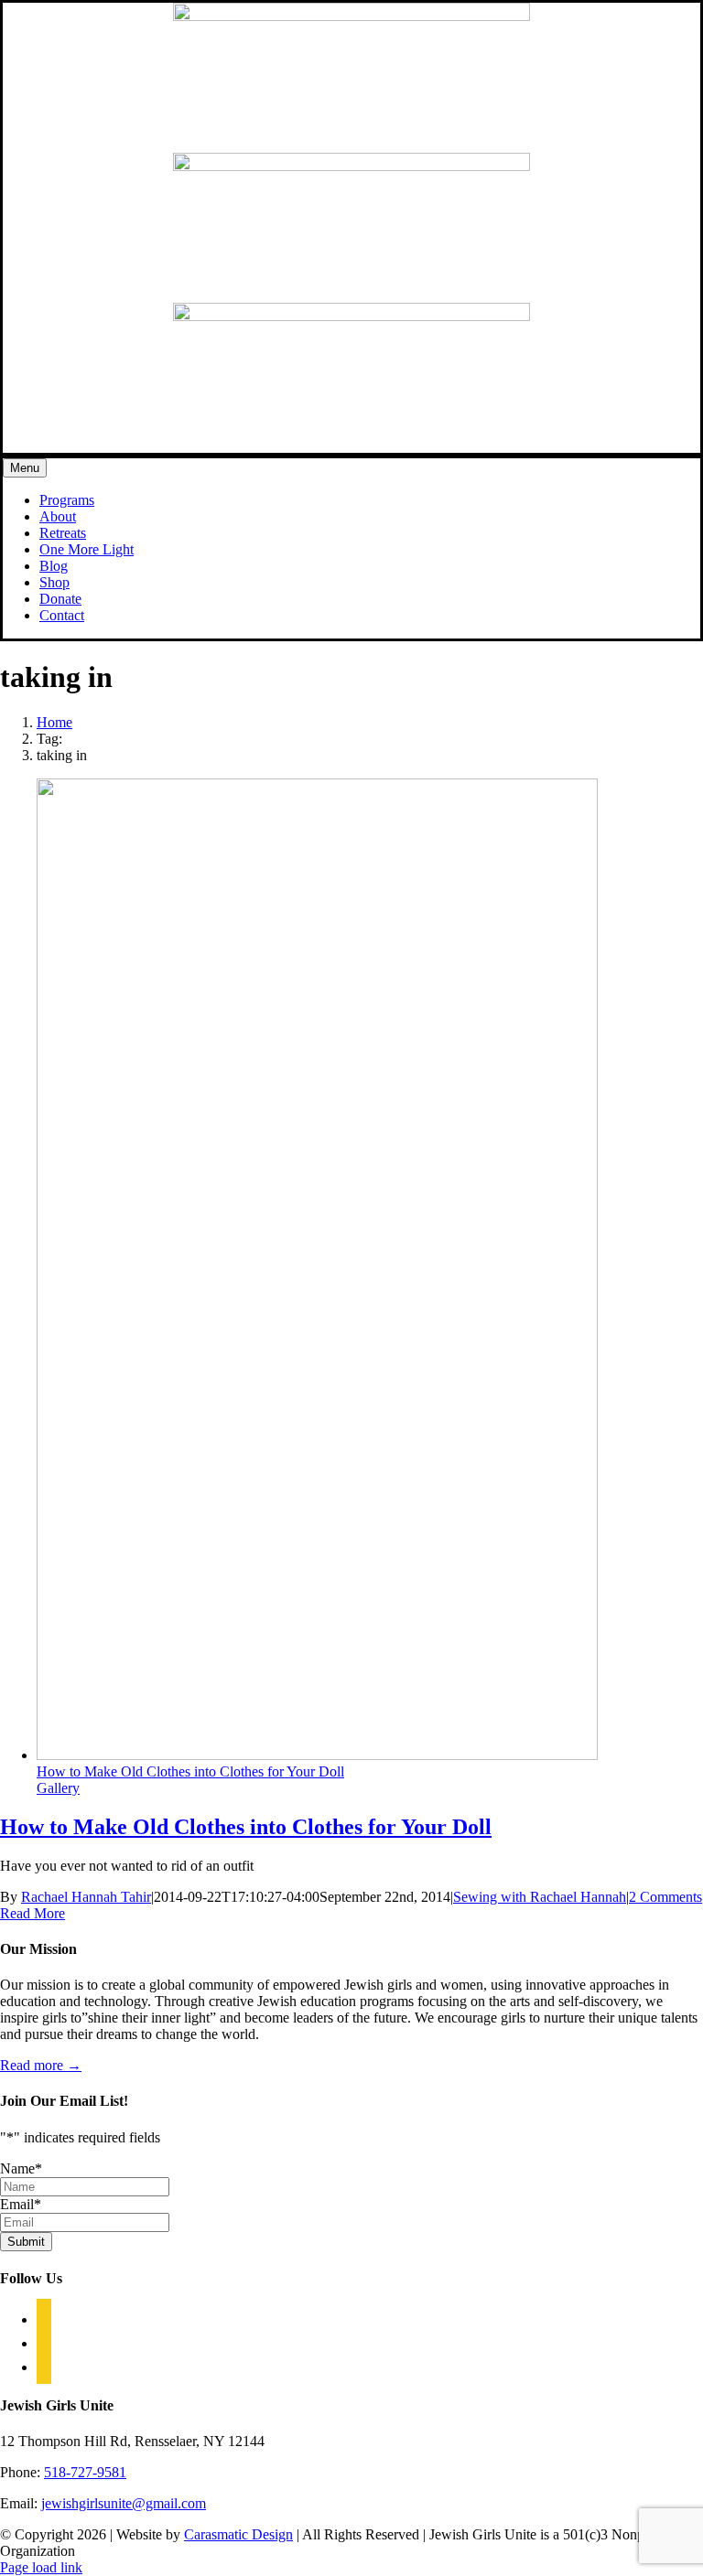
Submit (26, 2242)
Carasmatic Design (238, 2534)
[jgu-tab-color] (351, 166)
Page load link (41, 2567)
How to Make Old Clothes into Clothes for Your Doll (190, 1771)
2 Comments (665, 1897)
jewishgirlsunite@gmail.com (124, 2503)
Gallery (58, 1788)
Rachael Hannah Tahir (86, 1897)
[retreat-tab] (351, 316)
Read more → (41, 2065)
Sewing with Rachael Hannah (540, 1897)
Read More (32, 1913)
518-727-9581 (85, 2472)
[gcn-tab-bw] (351, 16)
